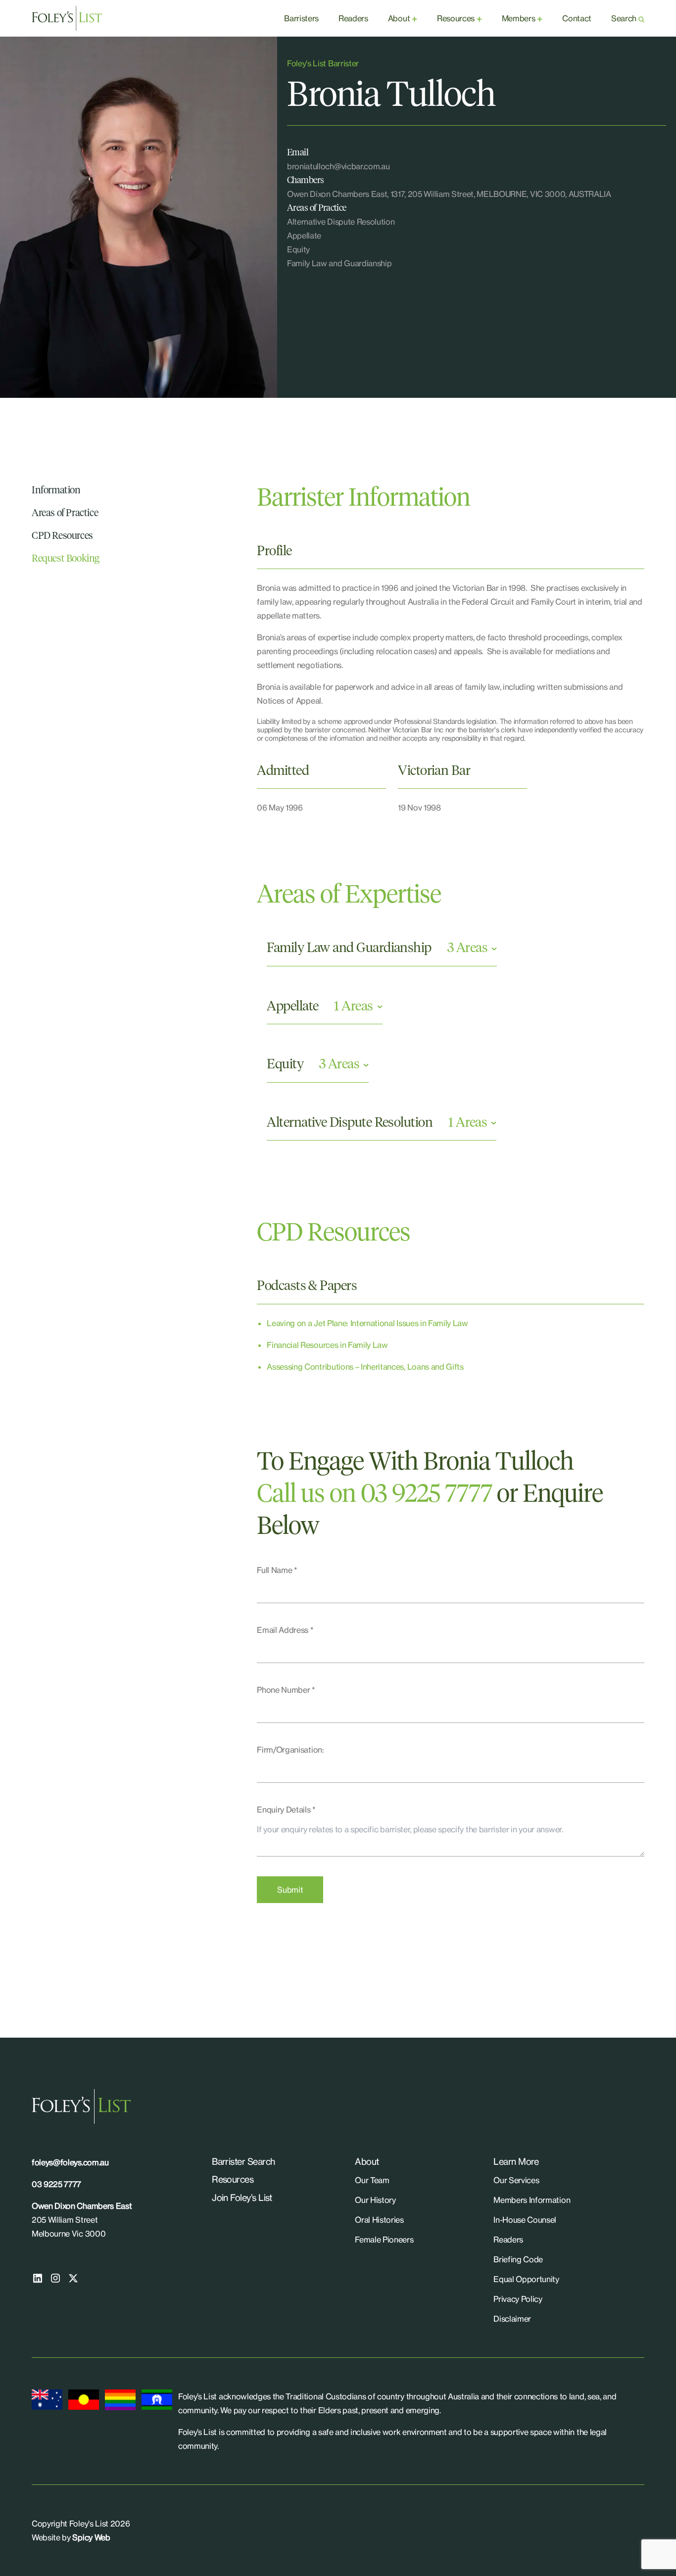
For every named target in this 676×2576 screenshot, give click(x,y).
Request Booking (66, 559)
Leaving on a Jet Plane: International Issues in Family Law (367, 1323)
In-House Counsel (525, 2220)
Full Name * (277, 1570)
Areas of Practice (65, 513)
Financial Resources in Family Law (327, 1345)
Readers (353, 18)
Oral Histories (379, 2220)
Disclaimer (512, 2319)
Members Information (532, 2200)
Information (56, 490)
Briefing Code (518, 2259)
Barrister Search (243, 2161)
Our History (375, 2200)
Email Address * (285, 1630)
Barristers (301, 18)
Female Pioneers (384, 2240)
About (399, 18)
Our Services (516, 2180)
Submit (290, 1890)
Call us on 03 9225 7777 (374, 1495)
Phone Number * (286, 1690)
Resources (456, 18)
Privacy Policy (518, 2299)
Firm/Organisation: (290, 1750)
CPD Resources (62, 536)
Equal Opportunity (526, 2279)
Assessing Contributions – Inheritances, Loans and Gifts (365, 1367)
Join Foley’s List (242, 2197)
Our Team (372, 2180)
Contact (577, 18)
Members (519, 18)
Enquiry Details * (286, 1810)
